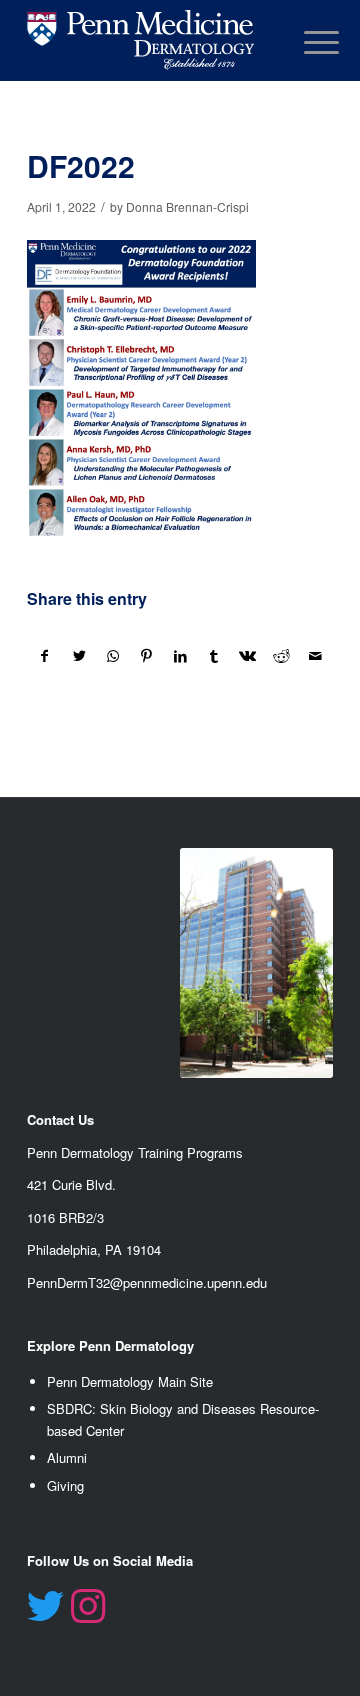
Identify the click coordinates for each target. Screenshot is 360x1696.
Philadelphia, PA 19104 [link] (94, 1249)
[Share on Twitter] (79, 656)
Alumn (65, 1457)
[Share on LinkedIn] (180, 656)
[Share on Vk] (248, 656)
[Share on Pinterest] (146, 656)
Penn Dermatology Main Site (130, 1381)
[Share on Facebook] (45, 656)
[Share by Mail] (315, 656)
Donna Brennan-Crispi (187, 206)
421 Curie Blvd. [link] (71, 1184)
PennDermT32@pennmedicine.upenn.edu (147, 1282)
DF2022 (81, 165)
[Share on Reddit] (281, 656)
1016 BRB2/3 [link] (65, 1217)
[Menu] (306, 42)
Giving (65, 1485)
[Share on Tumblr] (214, 656)
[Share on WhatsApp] (113, 656)
